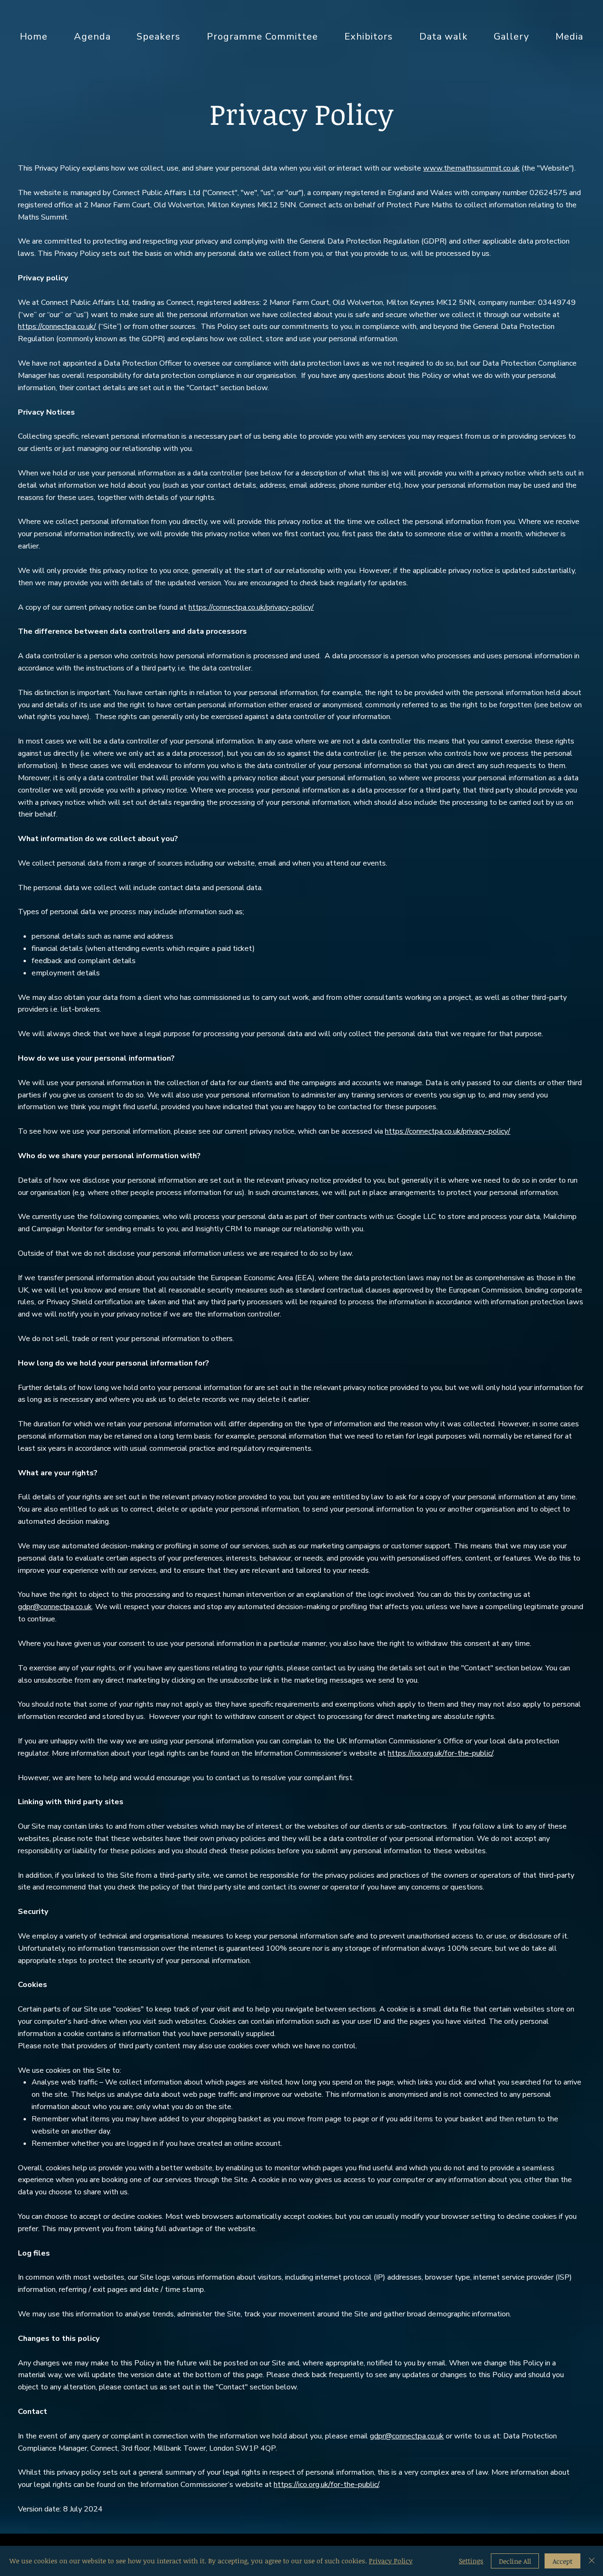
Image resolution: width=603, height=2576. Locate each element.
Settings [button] (471, 2561)
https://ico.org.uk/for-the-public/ (440, 1753)
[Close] (592, 2561)
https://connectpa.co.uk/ (57, 327)
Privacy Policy (391, 2561)
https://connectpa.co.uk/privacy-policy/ (251, 607)
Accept (562, 2561)
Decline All (515, 2561)
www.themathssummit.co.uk (471, 168)
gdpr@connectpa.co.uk (55, 1607)
